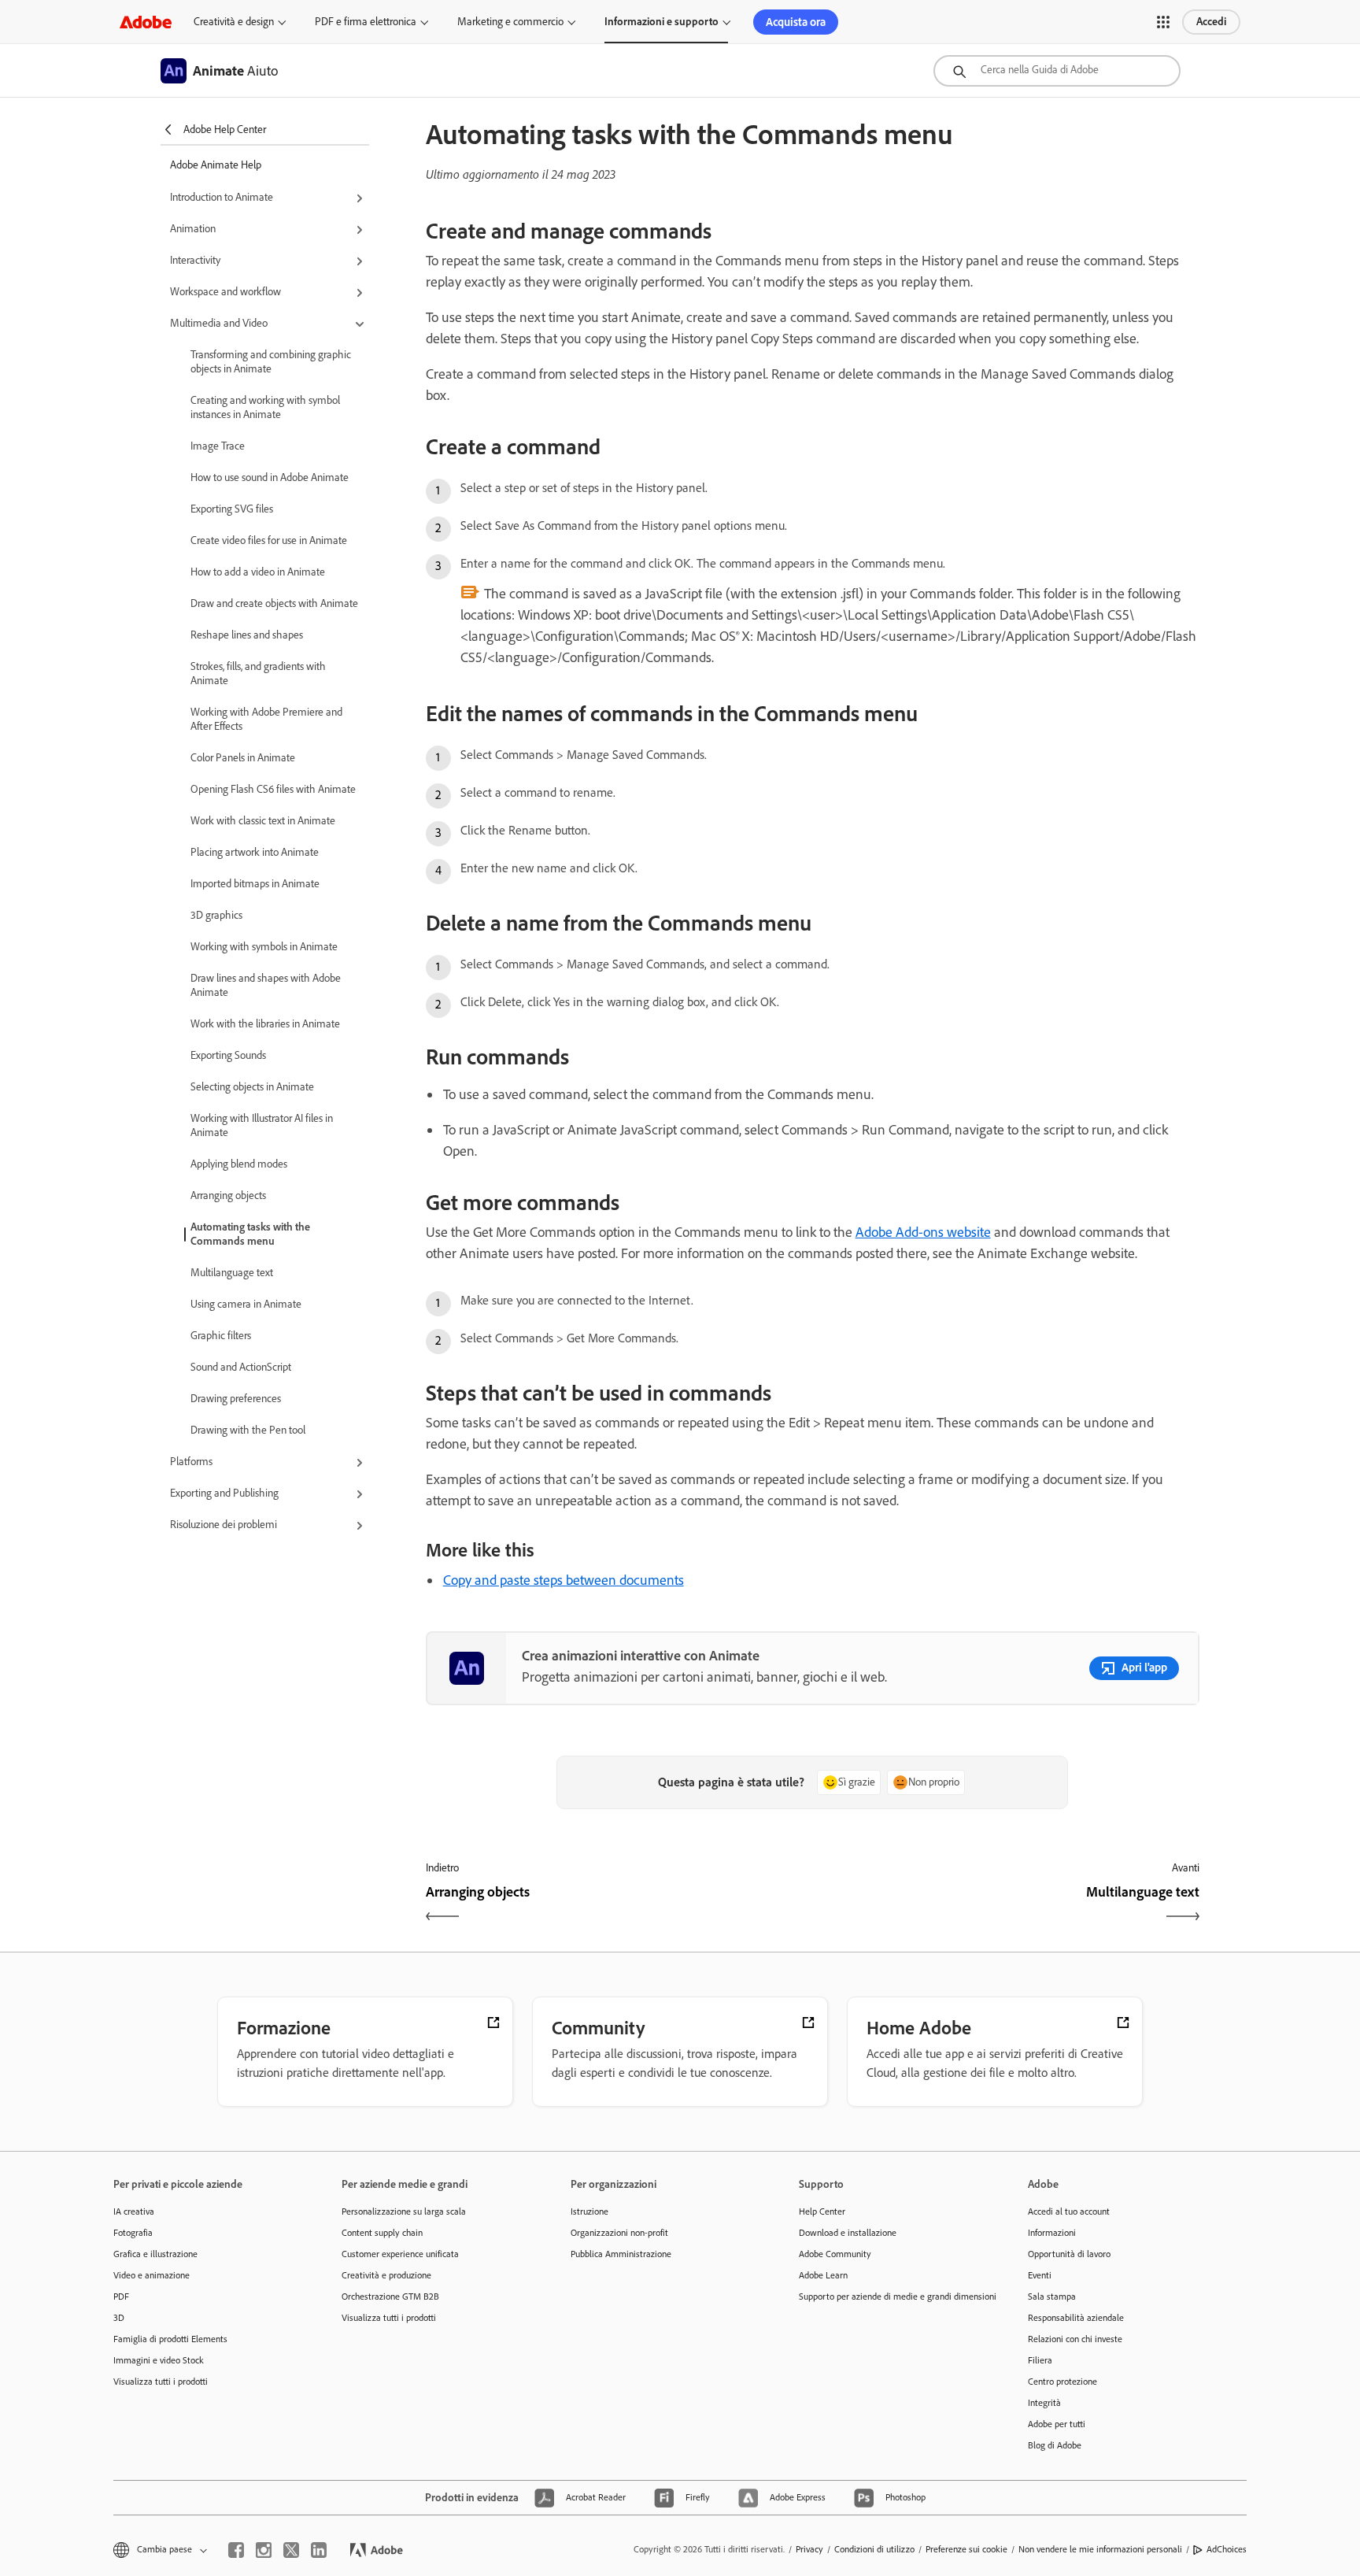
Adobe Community (835, 2254)
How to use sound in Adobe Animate (270, 477)
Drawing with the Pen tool (248, 1430)
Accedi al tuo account (1069, 2211)
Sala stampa (1052, 2297)
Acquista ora (796, 22)
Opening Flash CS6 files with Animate (273, 789)
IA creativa (134, 2211)
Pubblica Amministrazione (621, 2254)
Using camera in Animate (246, 1304)
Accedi (1211, 22)
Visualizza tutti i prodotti (161, 2382)
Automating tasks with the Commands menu (250, 1234)
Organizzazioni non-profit (619, 2233)
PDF (121, 2297)
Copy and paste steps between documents (564, 1580)
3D (119, 2318)
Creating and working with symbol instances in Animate (265, 407)
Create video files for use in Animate (269, 540)
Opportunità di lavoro (1069, 2254)
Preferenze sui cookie (966, 2549)
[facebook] (236, 2550)
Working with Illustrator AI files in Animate (262, 1125)
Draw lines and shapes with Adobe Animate (266, 985)
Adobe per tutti (1057, 2424)
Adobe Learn (823, 2275)
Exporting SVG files (232, 509)
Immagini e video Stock (159, 2360)
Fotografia (133, 2233)
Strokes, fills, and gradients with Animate (258, 674)
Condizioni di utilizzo (874, 2549)
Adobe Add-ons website (923, 1232)
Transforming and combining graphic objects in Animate (271, 362)
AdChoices (1227, 2549)
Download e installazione (848, 2233)
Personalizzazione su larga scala (404, 2211)
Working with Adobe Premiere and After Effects (266, 719)
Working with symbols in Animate (264, 947)
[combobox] (1057, 71)
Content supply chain (382, 2233)
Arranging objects (228, 1195)
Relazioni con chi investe (1075, 2339)
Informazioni (1052, 2233)
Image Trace (218, 446)
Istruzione (589, 2211)
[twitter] (291, 2550)
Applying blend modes (239, 1164)
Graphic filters (221, 1336)
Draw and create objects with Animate (274, 603)
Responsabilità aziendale (1076, 2318)
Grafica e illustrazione (155, 2254)
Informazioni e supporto (662, 22)
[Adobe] (146, 22)
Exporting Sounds (228, 1055)
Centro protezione (1062, 2382)
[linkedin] (319, 2550)
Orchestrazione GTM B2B (390, 2297)
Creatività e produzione (386, 2275)
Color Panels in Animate (243, 758)
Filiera (1040, 2360)
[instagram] (264, 2550)
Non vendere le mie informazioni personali (1100, 2549)
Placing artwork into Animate (255, 852)
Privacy (809, 2549)
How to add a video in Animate (258, 572)
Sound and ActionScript (241, 1367)
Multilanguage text (232, 1273)
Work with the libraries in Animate (265, 1024)
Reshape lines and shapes (247, 635)
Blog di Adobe (1055, 2445)
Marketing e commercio (510, 22)
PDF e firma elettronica (366, 22)
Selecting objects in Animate (252, 1087)
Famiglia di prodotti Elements (170, 2339)
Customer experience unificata (400, 2254)
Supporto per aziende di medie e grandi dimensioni (889, 2297)
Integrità (1044, 2403)
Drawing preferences (236, 1399)
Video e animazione (152, 2275)
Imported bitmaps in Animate (255, 884)
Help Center (822, 2211)
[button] (1163, 22)
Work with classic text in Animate (263, 821)
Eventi (1040, 2275)
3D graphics (216, 915)
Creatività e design (234, 22)
